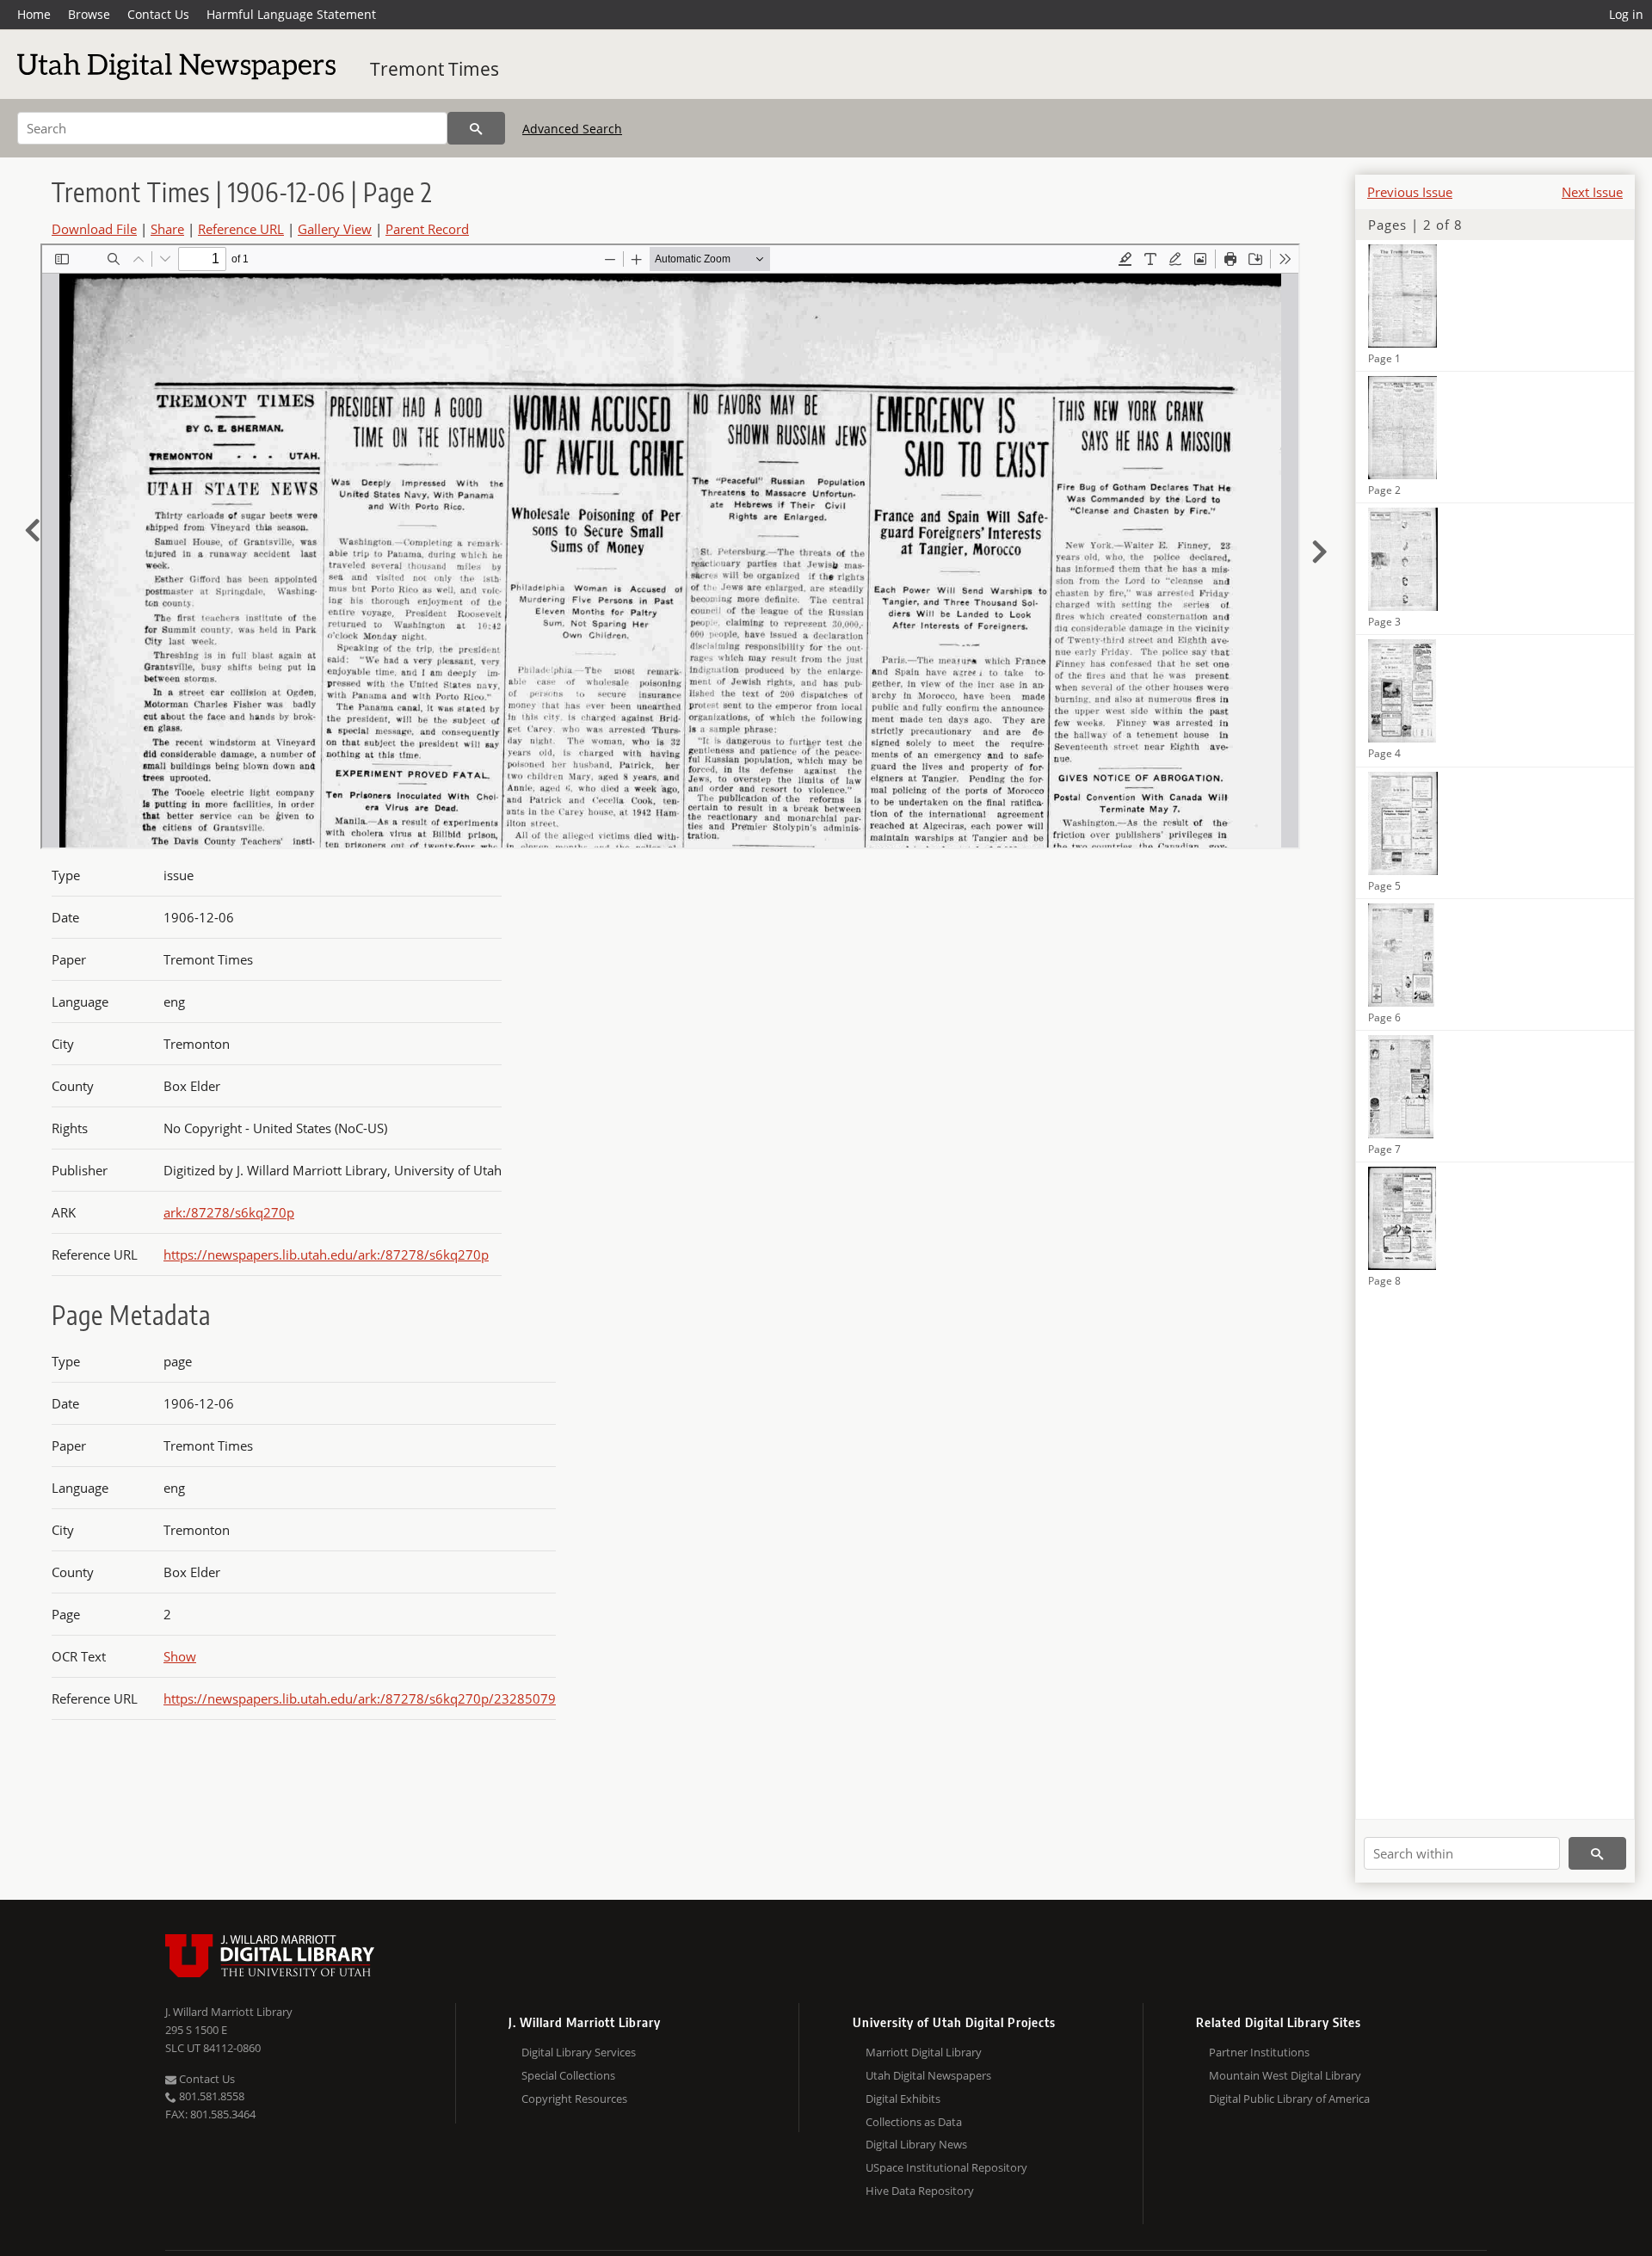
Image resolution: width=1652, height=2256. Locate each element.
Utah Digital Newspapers (928, 2075)
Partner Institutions (1259, 2052)
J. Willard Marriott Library (229, 2012)
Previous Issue (1410, 192)
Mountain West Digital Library (1285, 2075)
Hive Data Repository (920, 2191)
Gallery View (335, 229)
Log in (1626, 14)
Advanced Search (572, 129)
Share (167, 229)
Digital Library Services (579, 2052)
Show (180, 1656)
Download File (94, 229)
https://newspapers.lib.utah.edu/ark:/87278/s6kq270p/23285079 (360, 1698)
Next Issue (1592, 192)
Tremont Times (435, 69)
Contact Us (158, 14)
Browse (89, 14)
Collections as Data (914, 2122)
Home (34, 14)
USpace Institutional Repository (946, 2167)
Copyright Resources (574, 2099)
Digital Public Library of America (1289, 2099)
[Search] (476, 128)
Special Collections (568, 2075)
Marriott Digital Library (924, 2052)
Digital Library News (916, 2144)
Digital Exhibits (903, 2099)
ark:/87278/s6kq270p (229, 1212)
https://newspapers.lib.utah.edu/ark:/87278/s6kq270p (326, 1254)
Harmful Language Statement (291, 14)
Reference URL (241, 229)
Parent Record (427, 229)
